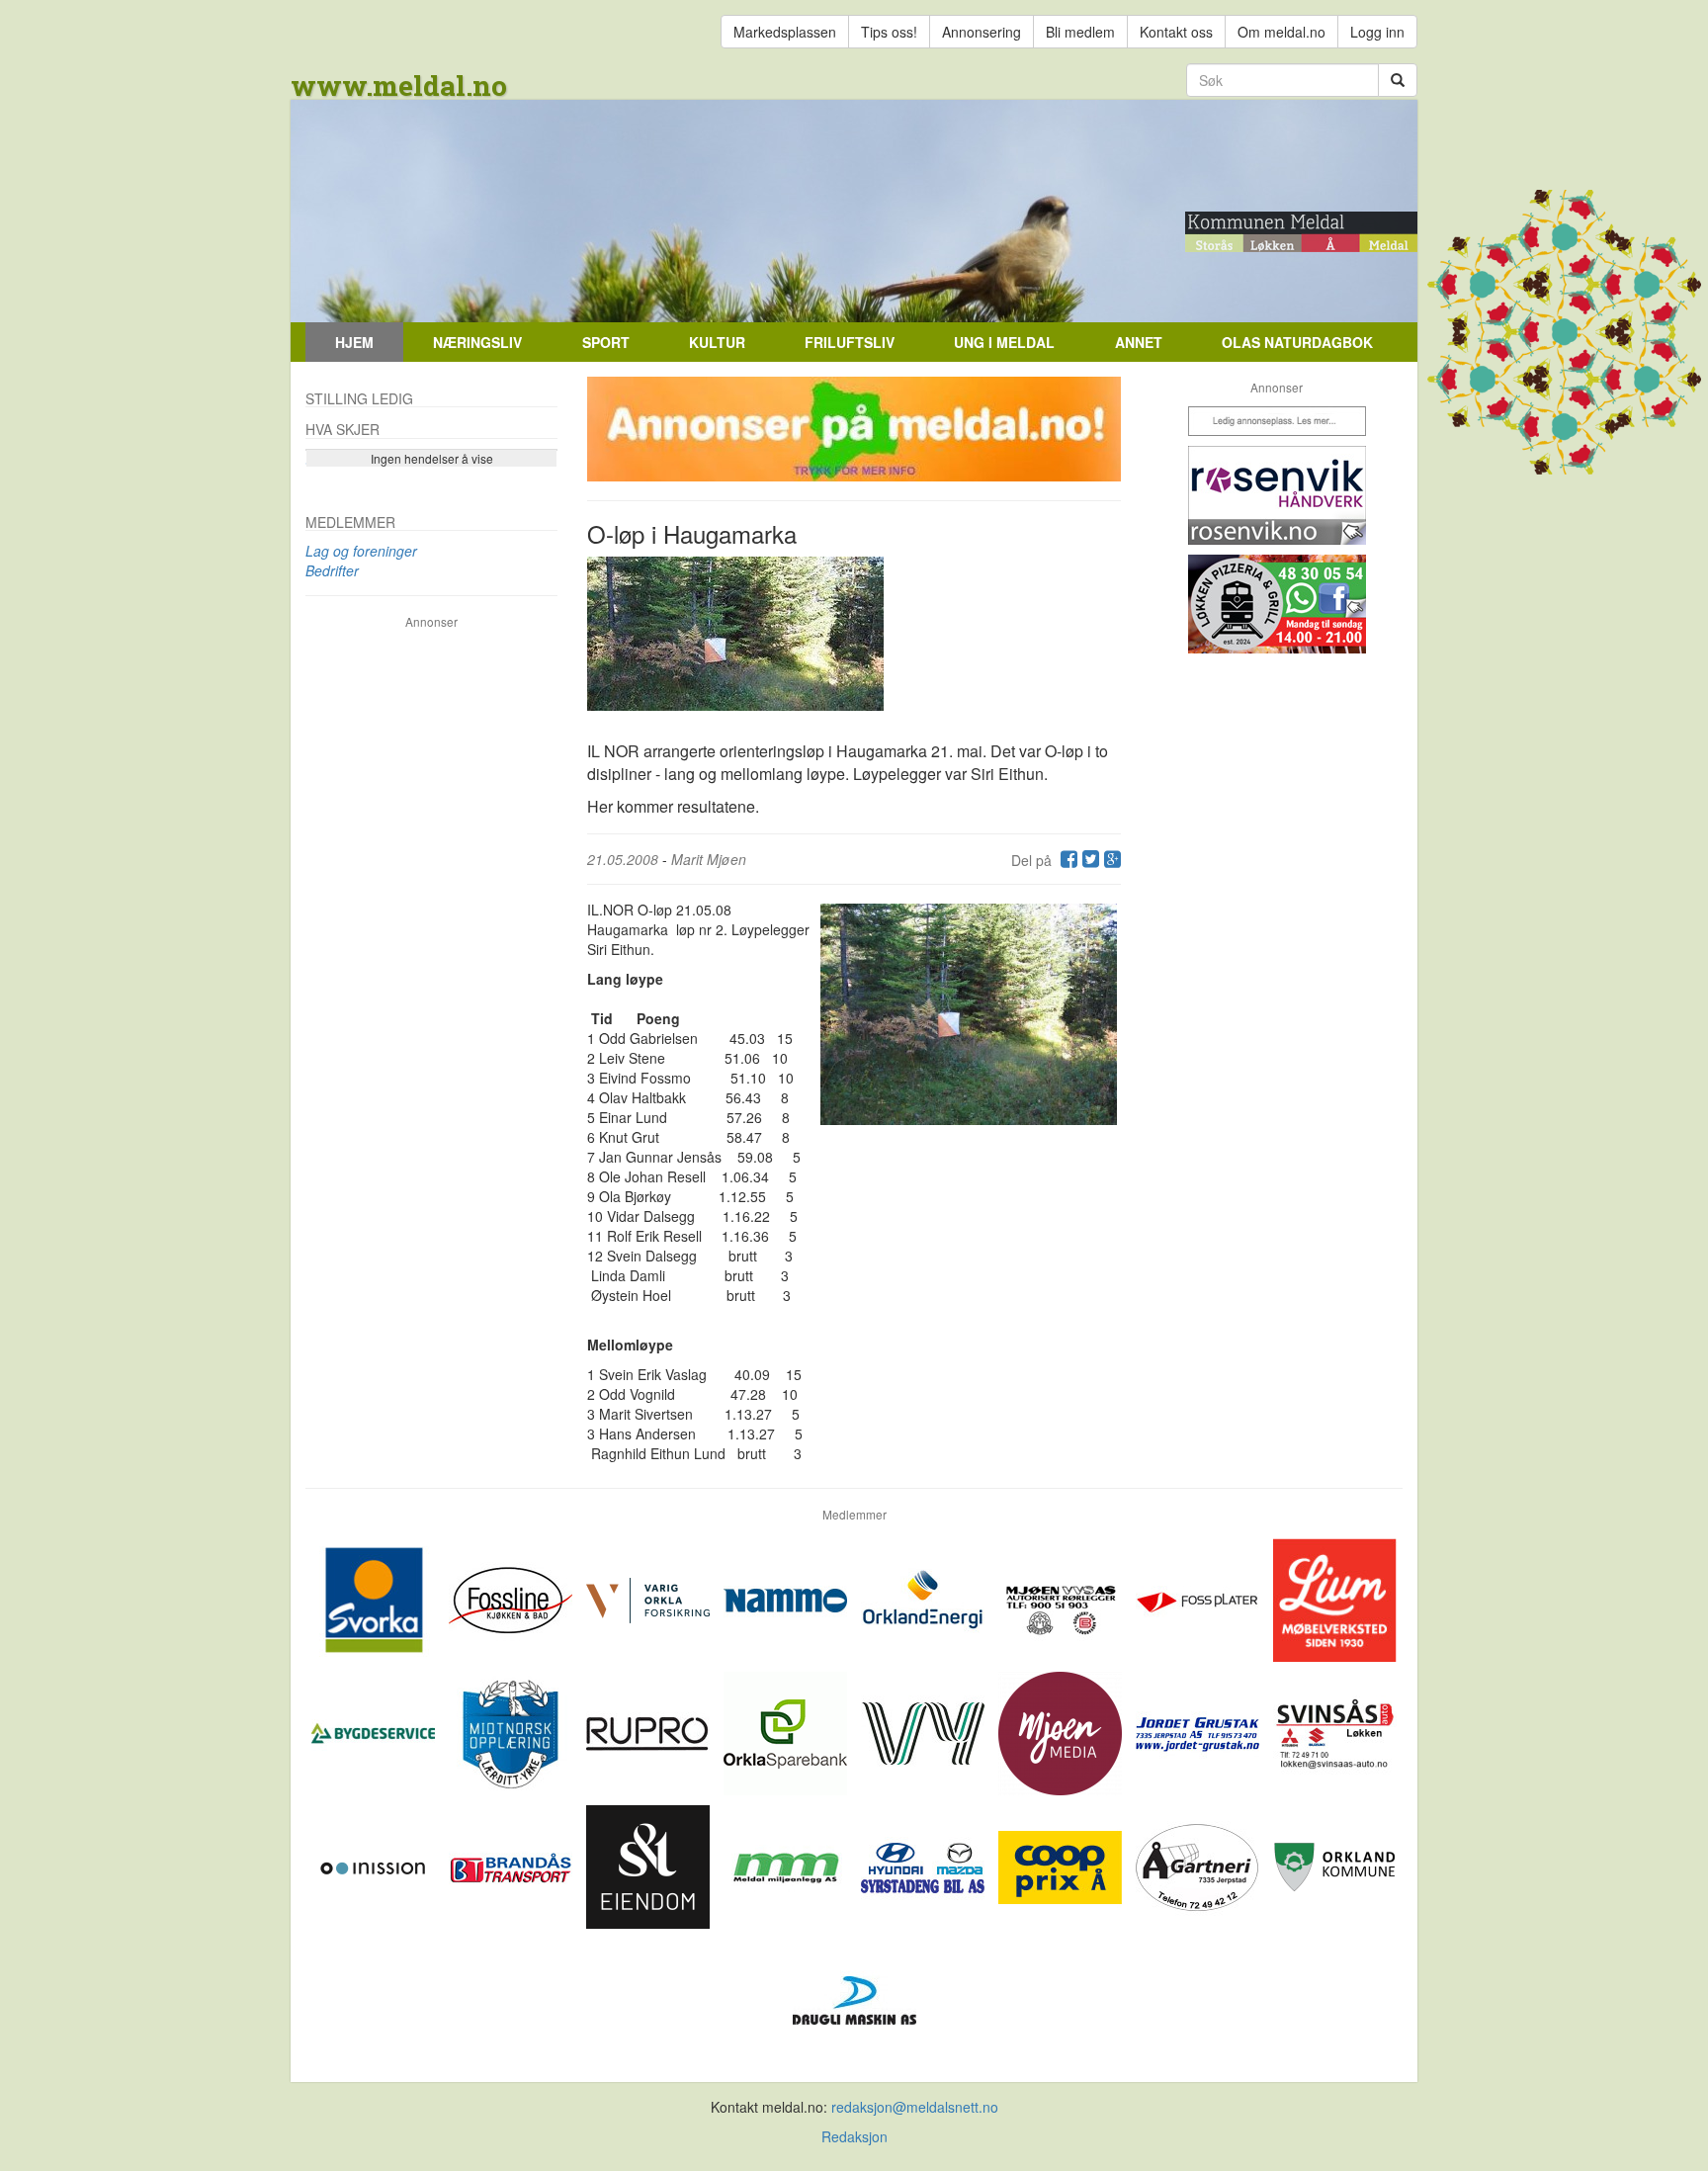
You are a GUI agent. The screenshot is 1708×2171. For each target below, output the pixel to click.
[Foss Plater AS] (1199, 1598)
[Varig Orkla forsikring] (650, 1598)
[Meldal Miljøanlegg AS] (787, 1865)
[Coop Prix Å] (1062, 1865)
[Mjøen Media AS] (1062, 1731)
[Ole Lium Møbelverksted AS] (1335, 1598)
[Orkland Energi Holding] (925, 1598)
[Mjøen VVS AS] (1062, 1598)
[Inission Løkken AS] (375, 1865)
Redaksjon (854, 2136)
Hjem (354, 342)
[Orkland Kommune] (1335, 1865)
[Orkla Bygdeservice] (375, 1731)
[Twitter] (1088, 860)
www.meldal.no (399, 86)
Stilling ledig (359, 398)
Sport (606, 342)
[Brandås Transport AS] (512, 1865)
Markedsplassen (785, 32)
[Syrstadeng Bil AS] (925, 1865)
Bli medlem (1080, 32)
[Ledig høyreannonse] (1277, 421)
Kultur (717, 342)
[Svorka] (375, 1598)
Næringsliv (477, 342)
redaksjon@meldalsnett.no (915, 2107)
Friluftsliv (850, 342)
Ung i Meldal (1004, 342)
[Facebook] (1067, 860)
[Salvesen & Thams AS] (650, 1865)
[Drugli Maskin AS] (854, 1998)
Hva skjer (342, 429)
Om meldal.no (1281, 32)
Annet (1139, 342)
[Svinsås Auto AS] (1335, 1731)
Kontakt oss (1176, 32)
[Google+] (1110, 860)
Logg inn (1377, 32)
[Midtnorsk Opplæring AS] (512, 1731)
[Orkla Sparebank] (787, 1731)
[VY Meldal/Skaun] (925, 1731)
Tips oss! (889, 32)
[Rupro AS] (650, 1731)
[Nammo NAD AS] (787, 1598)
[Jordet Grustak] (1199, 1731)
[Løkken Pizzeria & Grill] (1277, 604)
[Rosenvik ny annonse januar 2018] (1277, 495)
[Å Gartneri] (1199, 1865)
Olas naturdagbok (1297, 342)
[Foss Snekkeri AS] (512, 1598)
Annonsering (982, 32)
